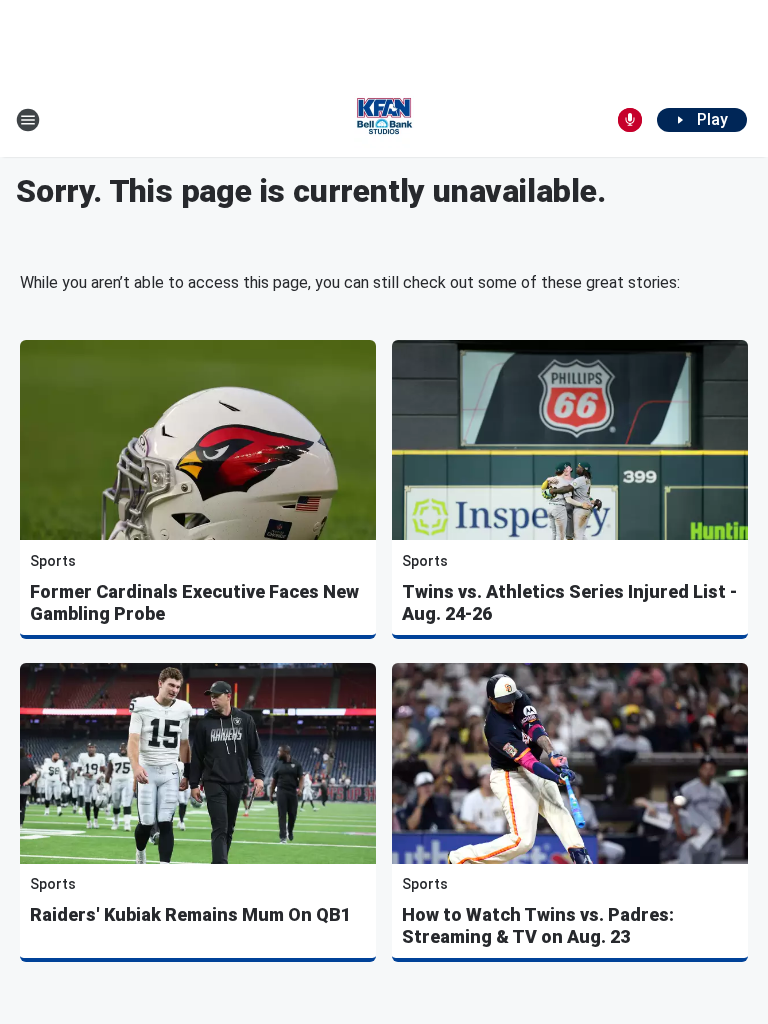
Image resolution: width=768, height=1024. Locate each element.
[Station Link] (384, 120)
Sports (53, 561)
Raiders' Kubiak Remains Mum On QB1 (190, 914)
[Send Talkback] (630, 120)
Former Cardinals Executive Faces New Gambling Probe (194, 602)
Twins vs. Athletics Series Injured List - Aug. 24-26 (569, 602)
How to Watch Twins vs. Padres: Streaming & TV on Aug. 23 (538, 925)
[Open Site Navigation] (28, 120)
